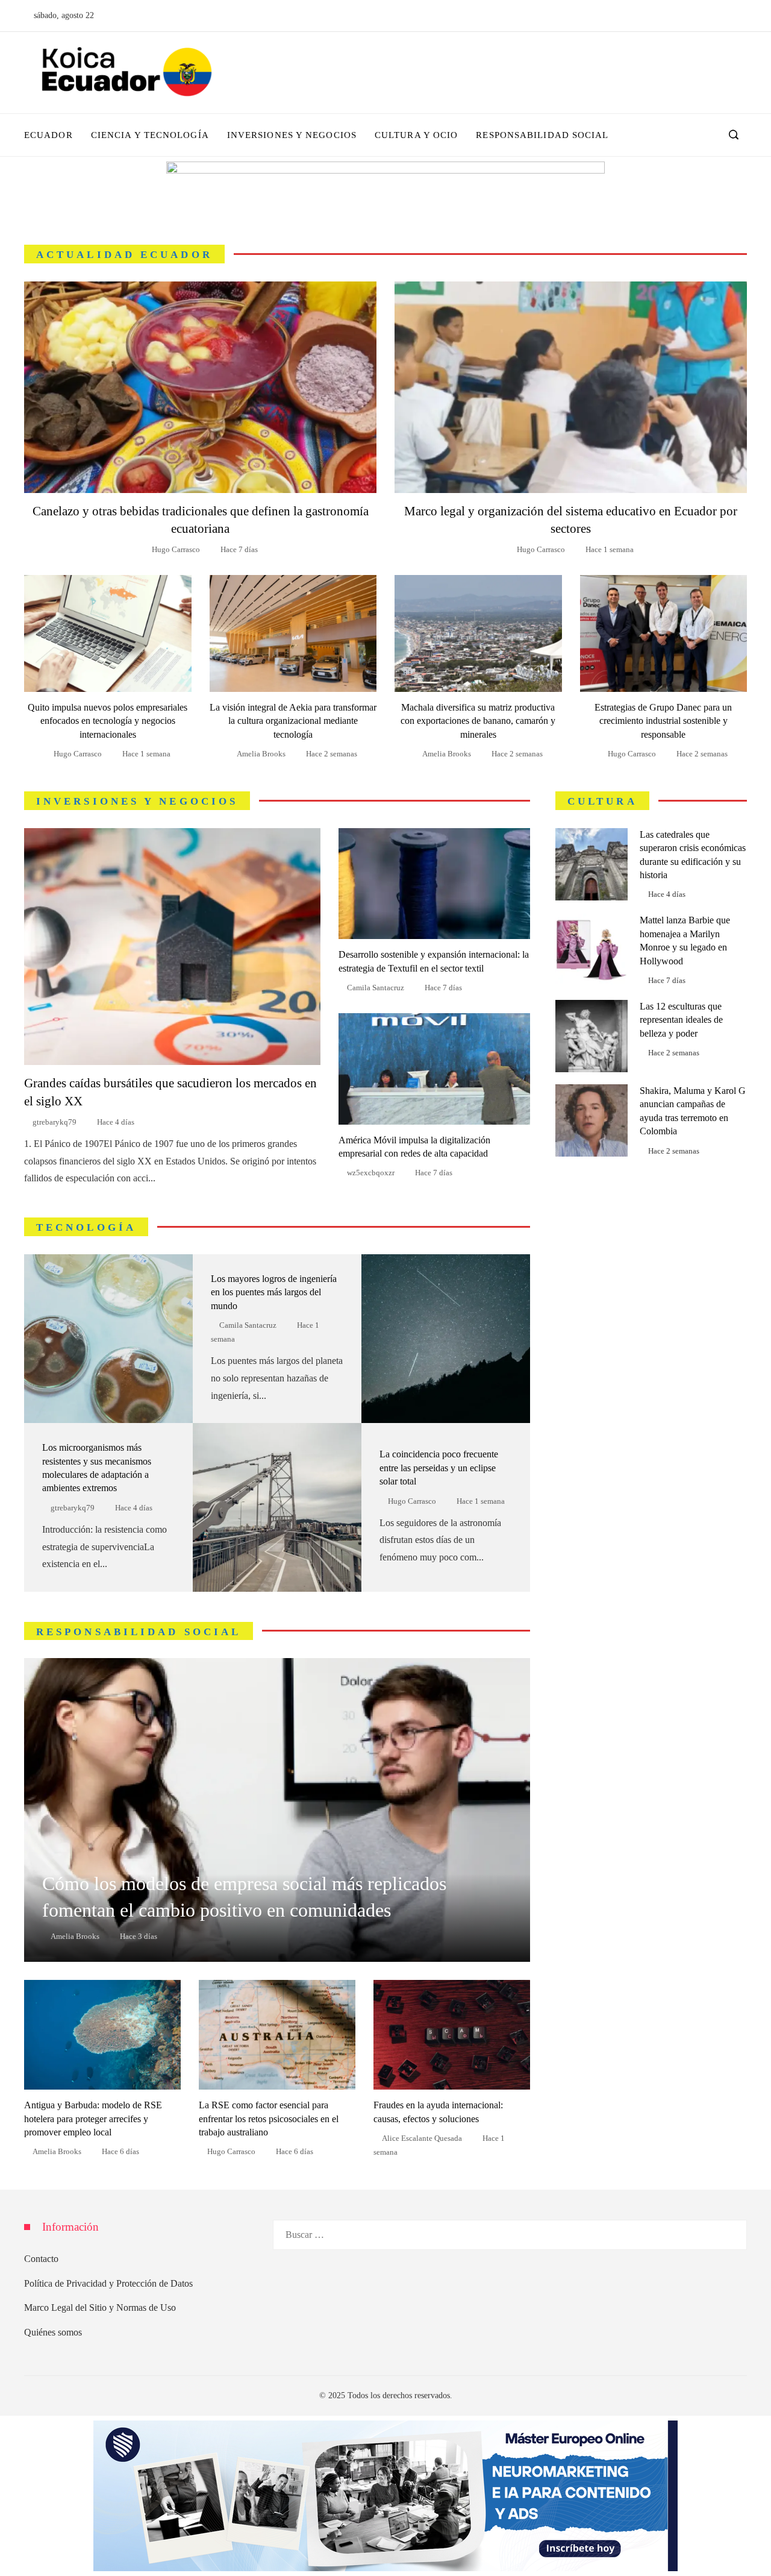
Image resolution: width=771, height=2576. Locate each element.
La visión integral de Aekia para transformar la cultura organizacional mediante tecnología (293, 721)
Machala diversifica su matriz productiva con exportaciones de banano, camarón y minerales (478, 721)
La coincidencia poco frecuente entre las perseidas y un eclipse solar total (439, 1468)
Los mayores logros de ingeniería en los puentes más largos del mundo (274, 1292)
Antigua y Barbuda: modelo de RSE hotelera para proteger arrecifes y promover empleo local (93, 2119)
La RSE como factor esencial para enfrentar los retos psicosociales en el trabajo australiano (269, 2119)
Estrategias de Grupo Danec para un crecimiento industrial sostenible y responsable (663, 721)
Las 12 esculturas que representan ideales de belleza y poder (681, 1020)
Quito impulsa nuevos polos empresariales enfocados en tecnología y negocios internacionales (108, 721)
